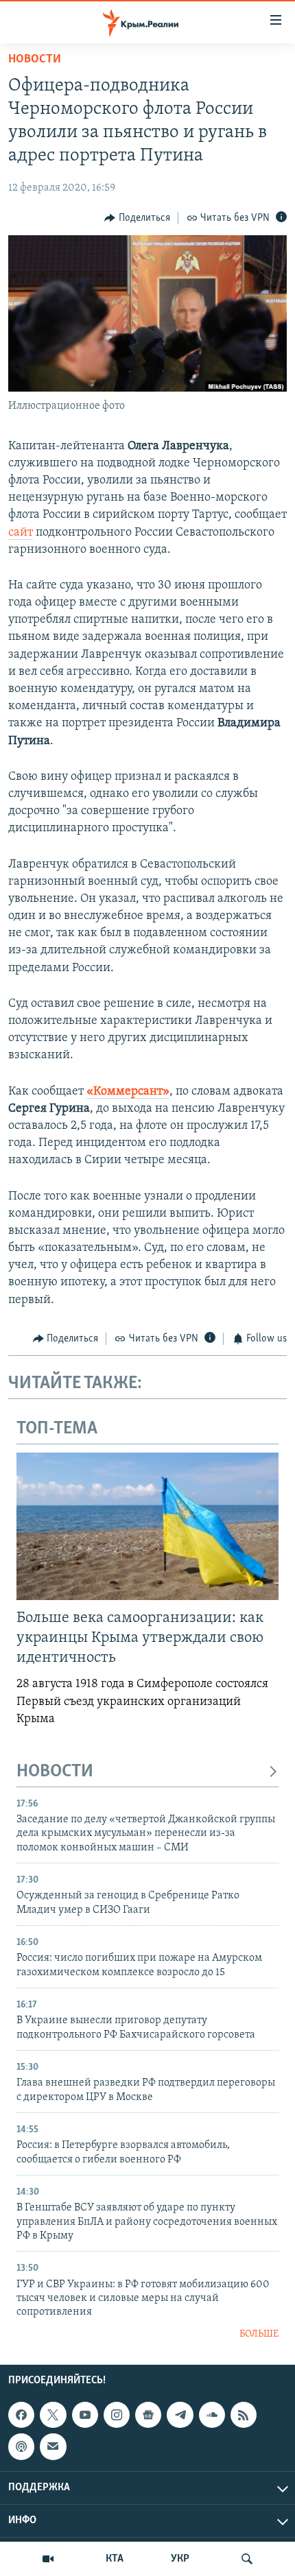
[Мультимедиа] (48, 2559)
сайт (21, 533)
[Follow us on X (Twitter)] (53, 2415)
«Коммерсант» (128, 1092)
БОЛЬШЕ (259, 2334)
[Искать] (247, 2559)
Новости (35, 60)
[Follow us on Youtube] (85, 2415)
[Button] (137, 218)
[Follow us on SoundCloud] (212, 2415)
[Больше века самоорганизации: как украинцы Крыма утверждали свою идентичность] (147, 1526)
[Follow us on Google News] (148, 2415)
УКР (180, 2559)
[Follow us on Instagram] (117, 2415)
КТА (115, 2559)
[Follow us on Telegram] (180, 2415)
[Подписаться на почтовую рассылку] (53, 2447)
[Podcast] (21, 2447)
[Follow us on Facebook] (21, 2415)
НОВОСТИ (55, 1772)
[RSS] (244, 2415)
